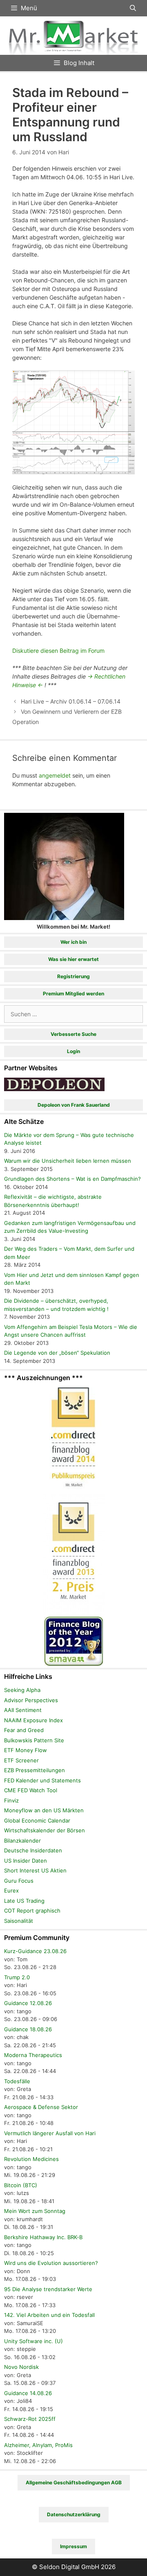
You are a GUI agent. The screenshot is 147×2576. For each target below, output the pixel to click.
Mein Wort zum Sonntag (35, 2211)
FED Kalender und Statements (42, 1780)
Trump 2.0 (17, 1977)
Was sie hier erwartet (73, 959)
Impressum (73, 2546)
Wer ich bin (73, 942)
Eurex (11, 1890)
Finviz (11, 1800)
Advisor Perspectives (31, 1700)
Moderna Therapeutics (33, 2055)
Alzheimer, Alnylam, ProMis (38, 2445)
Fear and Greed (24, 1730)
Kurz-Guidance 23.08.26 (35, 1951)
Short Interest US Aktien (35, 1870)
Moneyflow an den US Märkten (44, 1810)
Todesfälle (17, 2081)
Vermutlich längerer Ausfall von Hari (50, 2133)
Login (73, 1051)
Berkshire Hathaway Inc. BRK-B (43, 2237)
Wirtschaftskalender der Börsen (45, 1830)
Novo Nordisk (21, 2367)
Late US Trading (24, 1901)
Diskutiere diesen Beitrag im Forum (58, 651)
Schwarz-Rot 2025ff (30, 2419)
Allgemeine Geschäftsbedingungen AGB (74, 2482)
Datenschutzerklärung (74, 2514)
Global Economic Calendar (37, 1820)
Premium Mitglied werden (73, 994)
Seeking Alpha (22, 1690)
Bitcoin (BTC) (21, 2185)
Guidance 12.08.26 (28, 2003)
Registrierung (73, 976)
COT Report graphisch (32, 1911)
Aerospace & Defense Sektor (41, 2107)
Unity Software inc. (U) (33, 2341)
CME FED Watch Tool (31, 1790)
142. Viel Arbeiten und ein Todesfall (49, 2315)
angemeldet (55, 775)
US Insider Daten (26, 1861)
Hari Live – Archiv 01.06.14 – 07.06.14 (71, 701)
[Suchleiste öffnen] (133, 8)
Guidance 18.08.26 (28, 2029)
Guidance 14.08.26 (28, 2393)
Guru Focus (19, 1881)
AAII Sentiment (23, 1710)
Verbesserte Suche (73, 1034)
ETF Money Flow (26, 1750)
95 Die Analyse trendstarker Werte (48, 2289)
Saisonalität (19, 1921)
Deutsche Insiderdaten (33, 1850)
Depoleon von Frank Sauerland (74, 1105)
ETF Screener (21, 1760)
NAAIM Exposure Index (33, 1720)
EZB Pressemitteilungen (35, 1770)
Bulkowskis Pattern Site (34, 1740)
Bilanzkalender (22, 1841)
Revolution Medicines (31, 2159)
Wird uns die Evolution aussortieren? (51, 2263)
